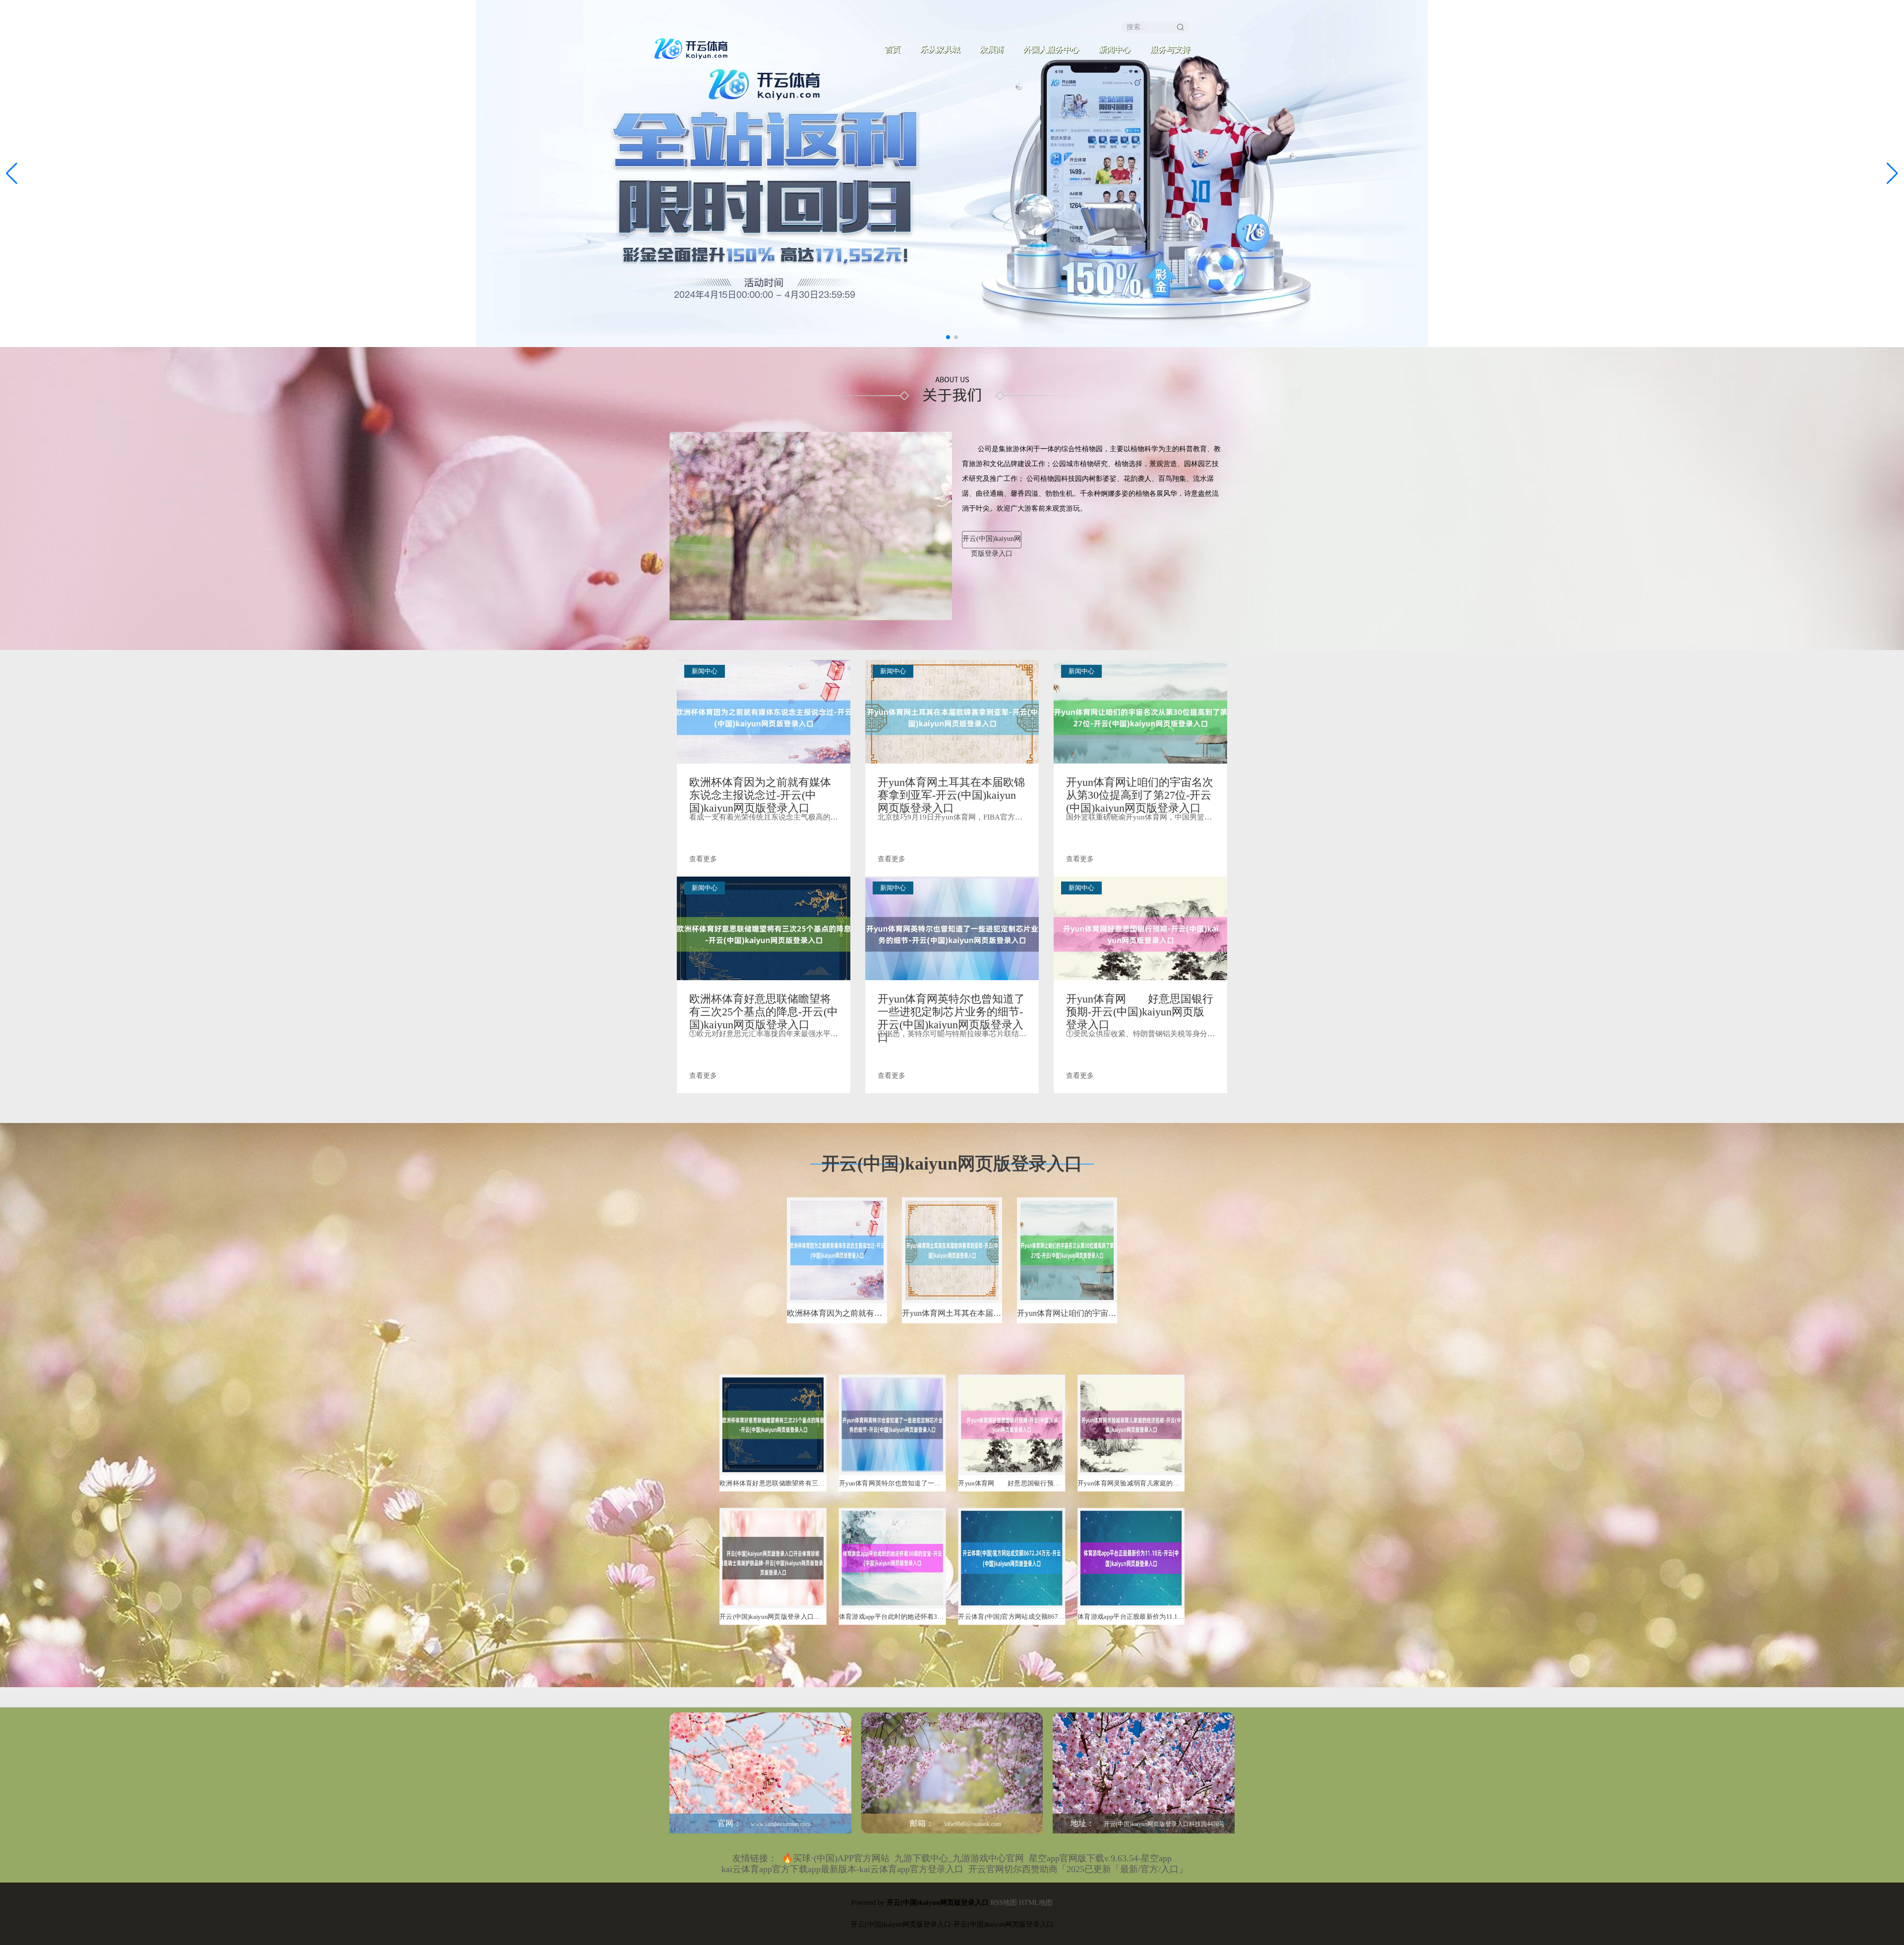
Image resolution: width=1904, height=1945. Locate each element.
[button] (1892, 174)
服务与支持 (1170, 49)
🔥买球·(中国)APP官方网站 (836, 1858)
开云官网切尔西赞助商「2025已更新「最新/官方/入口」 (1078, 1869)
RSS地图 (1004, 1903)
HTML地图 (1036, 1903)
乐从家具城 (940, 49)
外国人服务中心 (1051, 49)
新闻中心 (1115, 49)
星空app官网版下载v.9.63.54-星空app (1100, 1858)
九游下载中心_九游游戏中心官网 (959, 1858)
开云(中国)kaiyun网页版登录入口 (992, 542)
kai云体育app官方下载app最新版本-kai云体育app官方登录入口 (842, 1869)
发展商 (992, 49)
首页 (892, 49)
